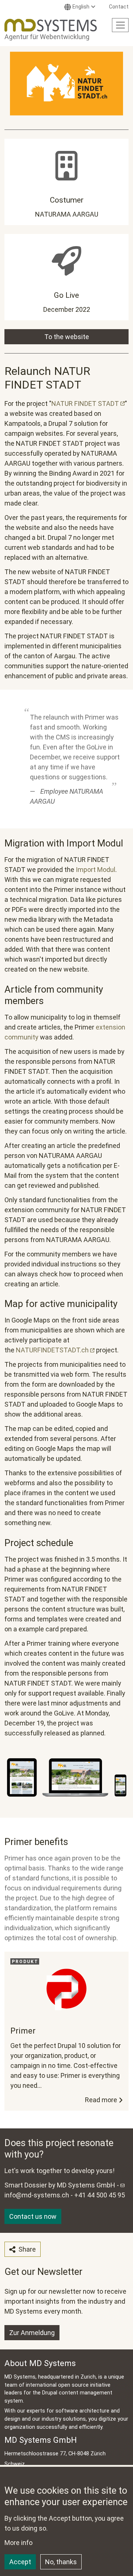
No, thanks (61, 2562)
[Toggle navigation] (120, 25)
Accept (20, 2562)
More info (18, 2543)
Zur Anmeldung (32, 2333)
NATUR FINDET (85, 404)
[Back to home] (51, 25)
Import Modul (96, 870)
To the (67, 337)
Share (26, 2249)
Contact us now (33, 2216)
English (81, 7)
